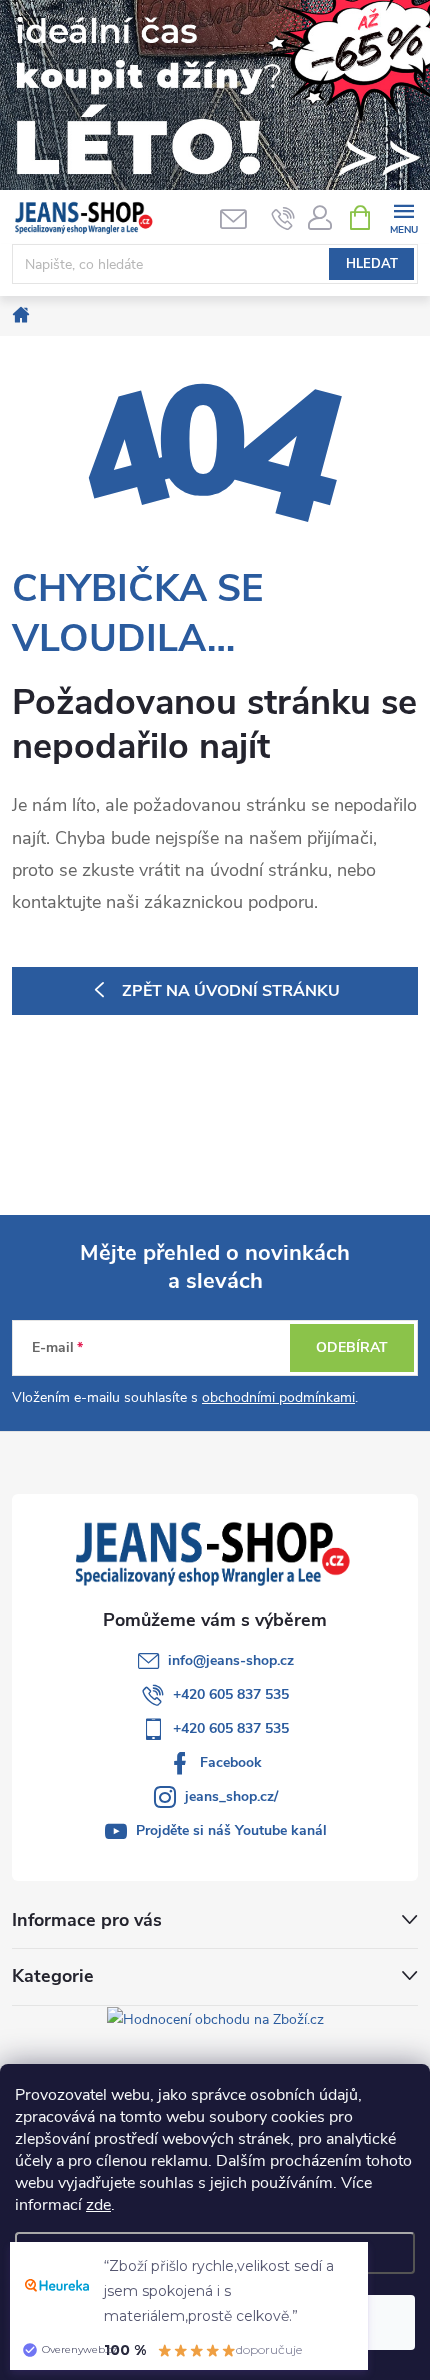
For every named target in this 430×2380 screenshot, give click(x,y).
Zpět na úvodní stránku (231, 991)
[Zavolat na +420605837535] (283, 218)
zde (98, 2205)
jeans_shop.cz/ (231, 1796)
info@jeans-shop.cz (231, 1660)
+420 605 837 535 (231, 1694)
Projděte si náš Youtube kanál (231, 1830)
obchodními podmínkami (278, 1397)
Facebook (231, 1762)
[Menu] (403, 216)
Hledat (372, 264)
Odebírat (352, 1347)
